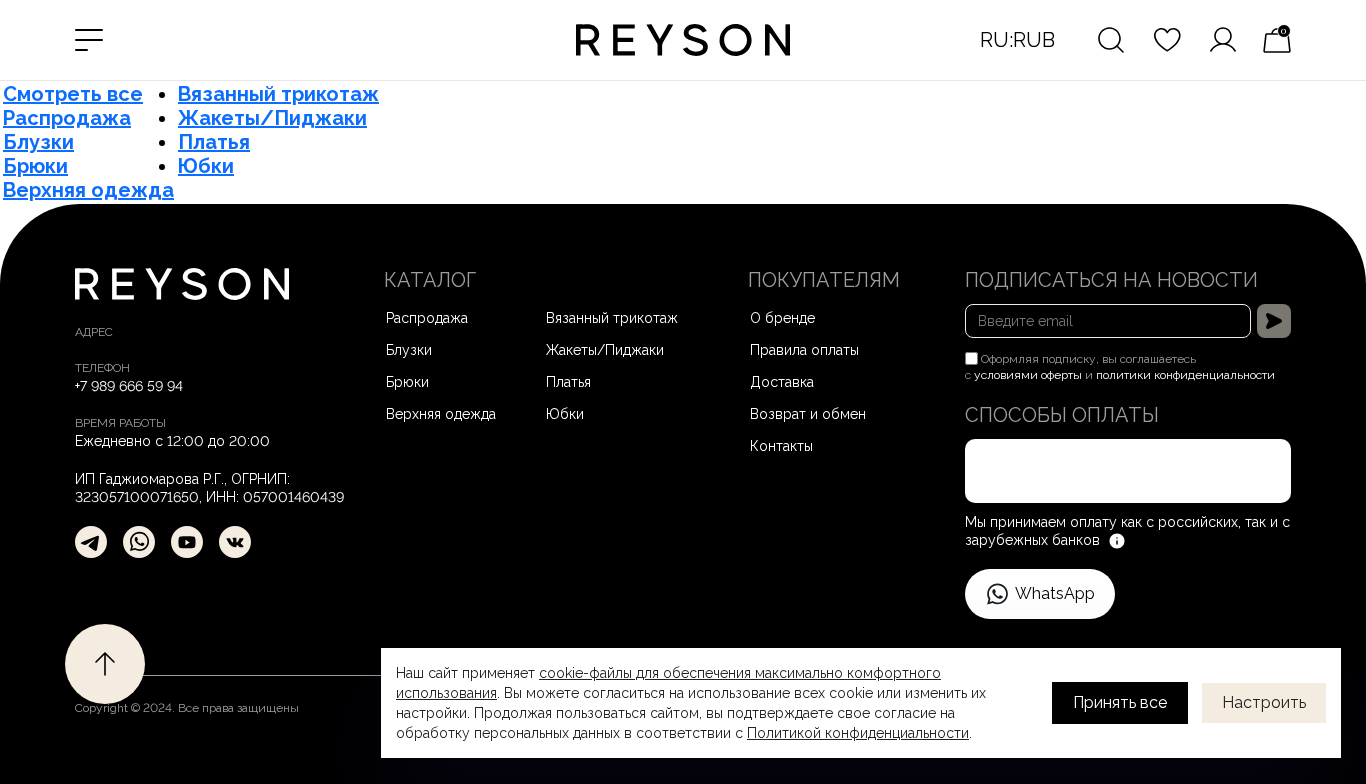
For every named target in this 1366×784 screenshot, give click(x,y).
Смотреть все (73, 94)
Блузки (38, 142)
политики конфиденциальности (1185, 375)
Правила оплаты (804, 350)
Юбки (206, 166)
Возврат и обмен (808, 414)
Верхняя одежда (88, 190)
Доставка (782, 382)
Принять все (1120, 702)
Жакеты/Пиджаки (272, 118)
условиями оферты (1028, 375)
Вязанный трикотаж (278, 94)
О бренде (782, 318)
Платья (214, 142)
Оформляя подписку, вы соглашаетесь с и (1120, 367)
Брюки (35, 166)
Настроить (1264, 702)
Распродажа (67, 118)
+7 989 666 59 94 (129, 386)
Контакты (781, 446)
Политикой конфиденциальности (858, 733)
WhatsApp (1055, 593)
